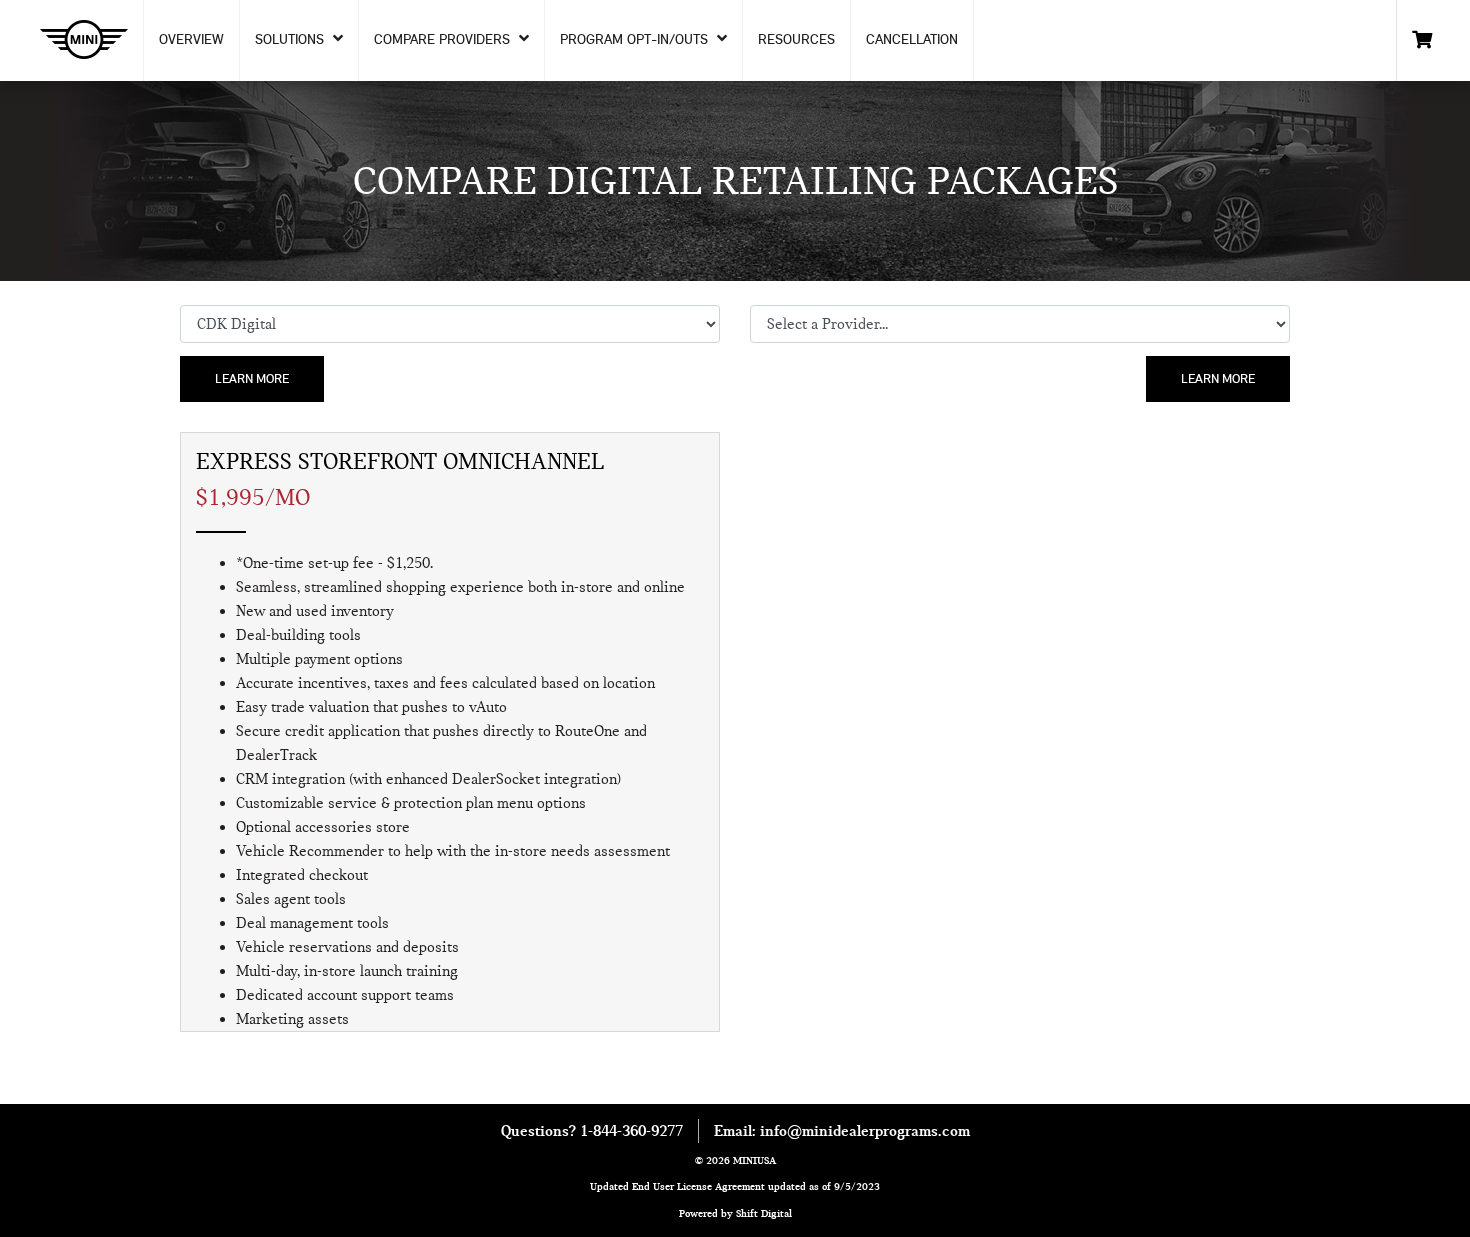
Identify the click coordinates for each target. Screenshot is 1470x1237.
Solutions (291, 39)
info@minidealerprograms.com (865, 1131)
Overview (191, 39)
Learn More (252, 378)
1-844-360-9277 (631, 1131)
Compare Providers (444, 39)
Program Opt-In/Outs (636, 39)
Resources (796, 39)
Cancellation (912, 39)
